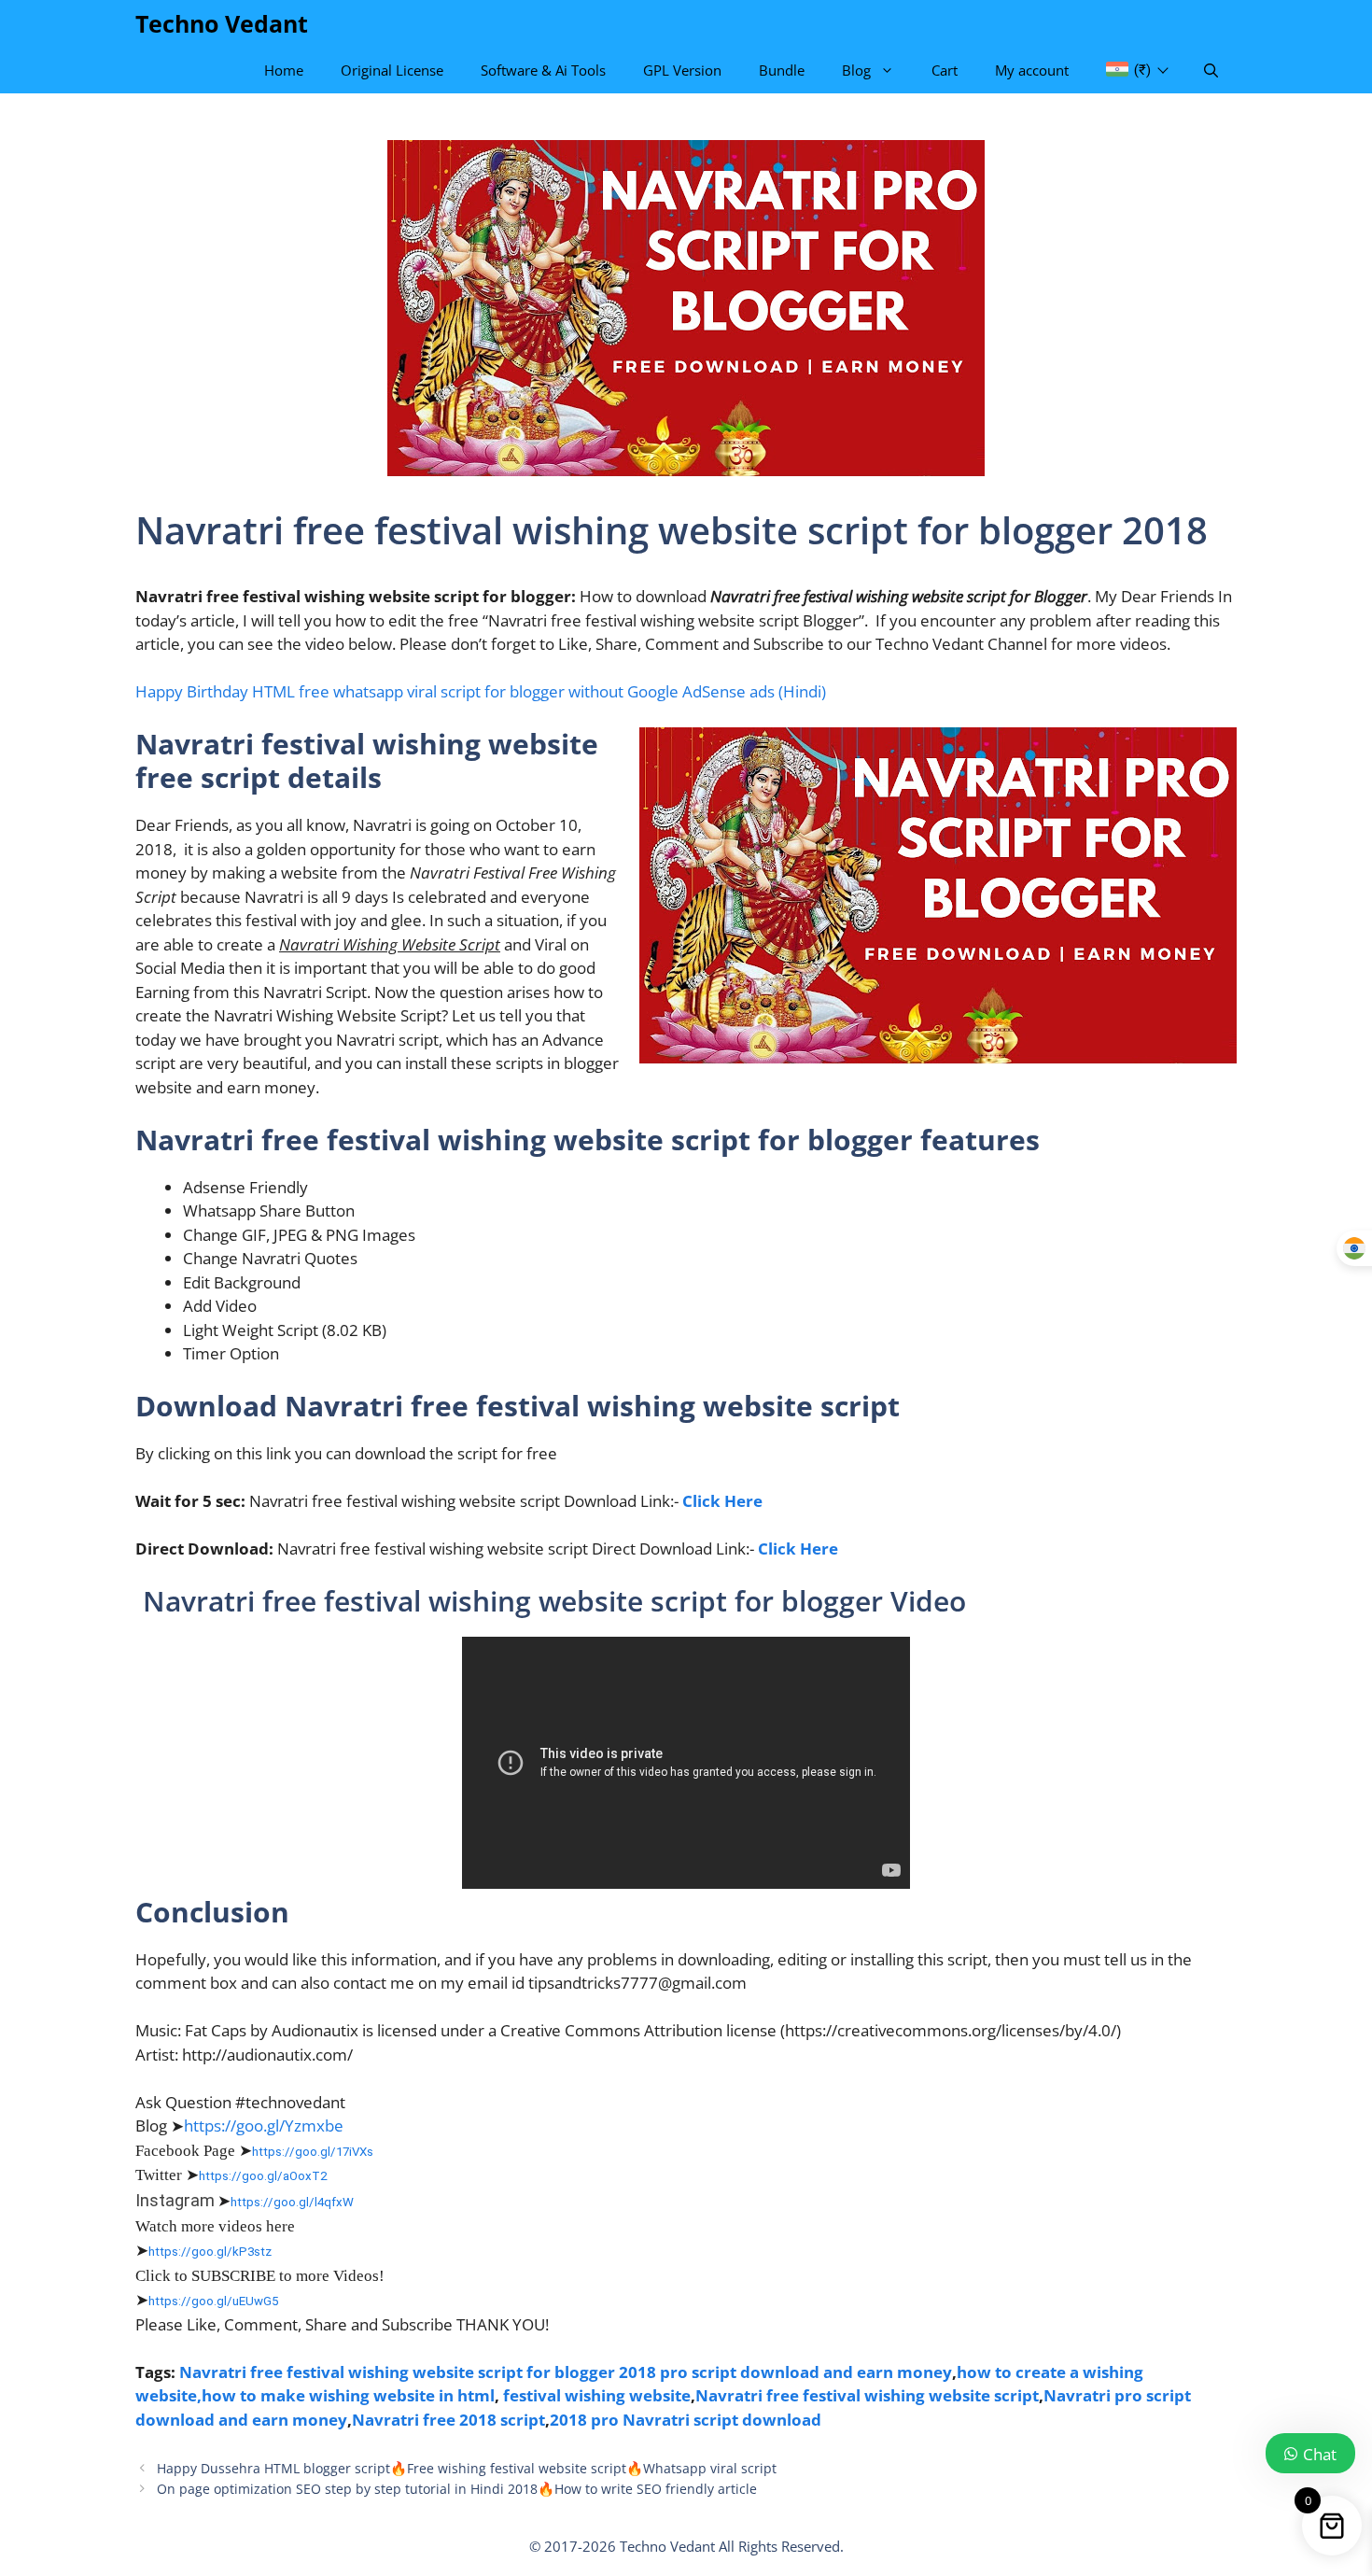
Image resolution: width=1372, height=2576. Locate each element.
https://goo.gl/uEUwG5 (213, 2301)
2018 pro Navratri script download (686, 2420)
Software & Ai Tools (543, 70)
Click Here (722, 1501)
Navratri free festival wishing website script (867, 2395)
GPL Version (682, 70)
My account (1032, 70)
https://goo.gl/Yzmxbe (264, 2126)
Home (284, 70)
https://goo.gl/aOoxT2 (263, 2176)
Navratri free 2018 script (448, 2420)
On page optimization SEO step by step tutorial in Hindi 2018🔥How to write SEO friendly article (457, 2489)
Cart (945, 70)
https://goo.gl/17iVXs (313, 2152)
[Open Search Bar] (1211, 70)
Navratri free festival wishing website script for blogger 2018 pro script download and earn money (566, 2372)
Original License (392, 70)
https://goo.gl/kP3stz (210, 2252)
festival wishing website (597, 2395)
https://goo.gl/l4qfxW (292, 2202)
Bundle (782, 70)
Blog (856, 70)
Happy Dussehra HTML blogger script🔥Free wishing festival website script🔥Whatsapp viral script (467, 2468)
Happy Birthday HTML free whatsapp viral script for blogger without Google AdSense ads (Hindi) (481, 691)
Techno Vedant (222, 23)
